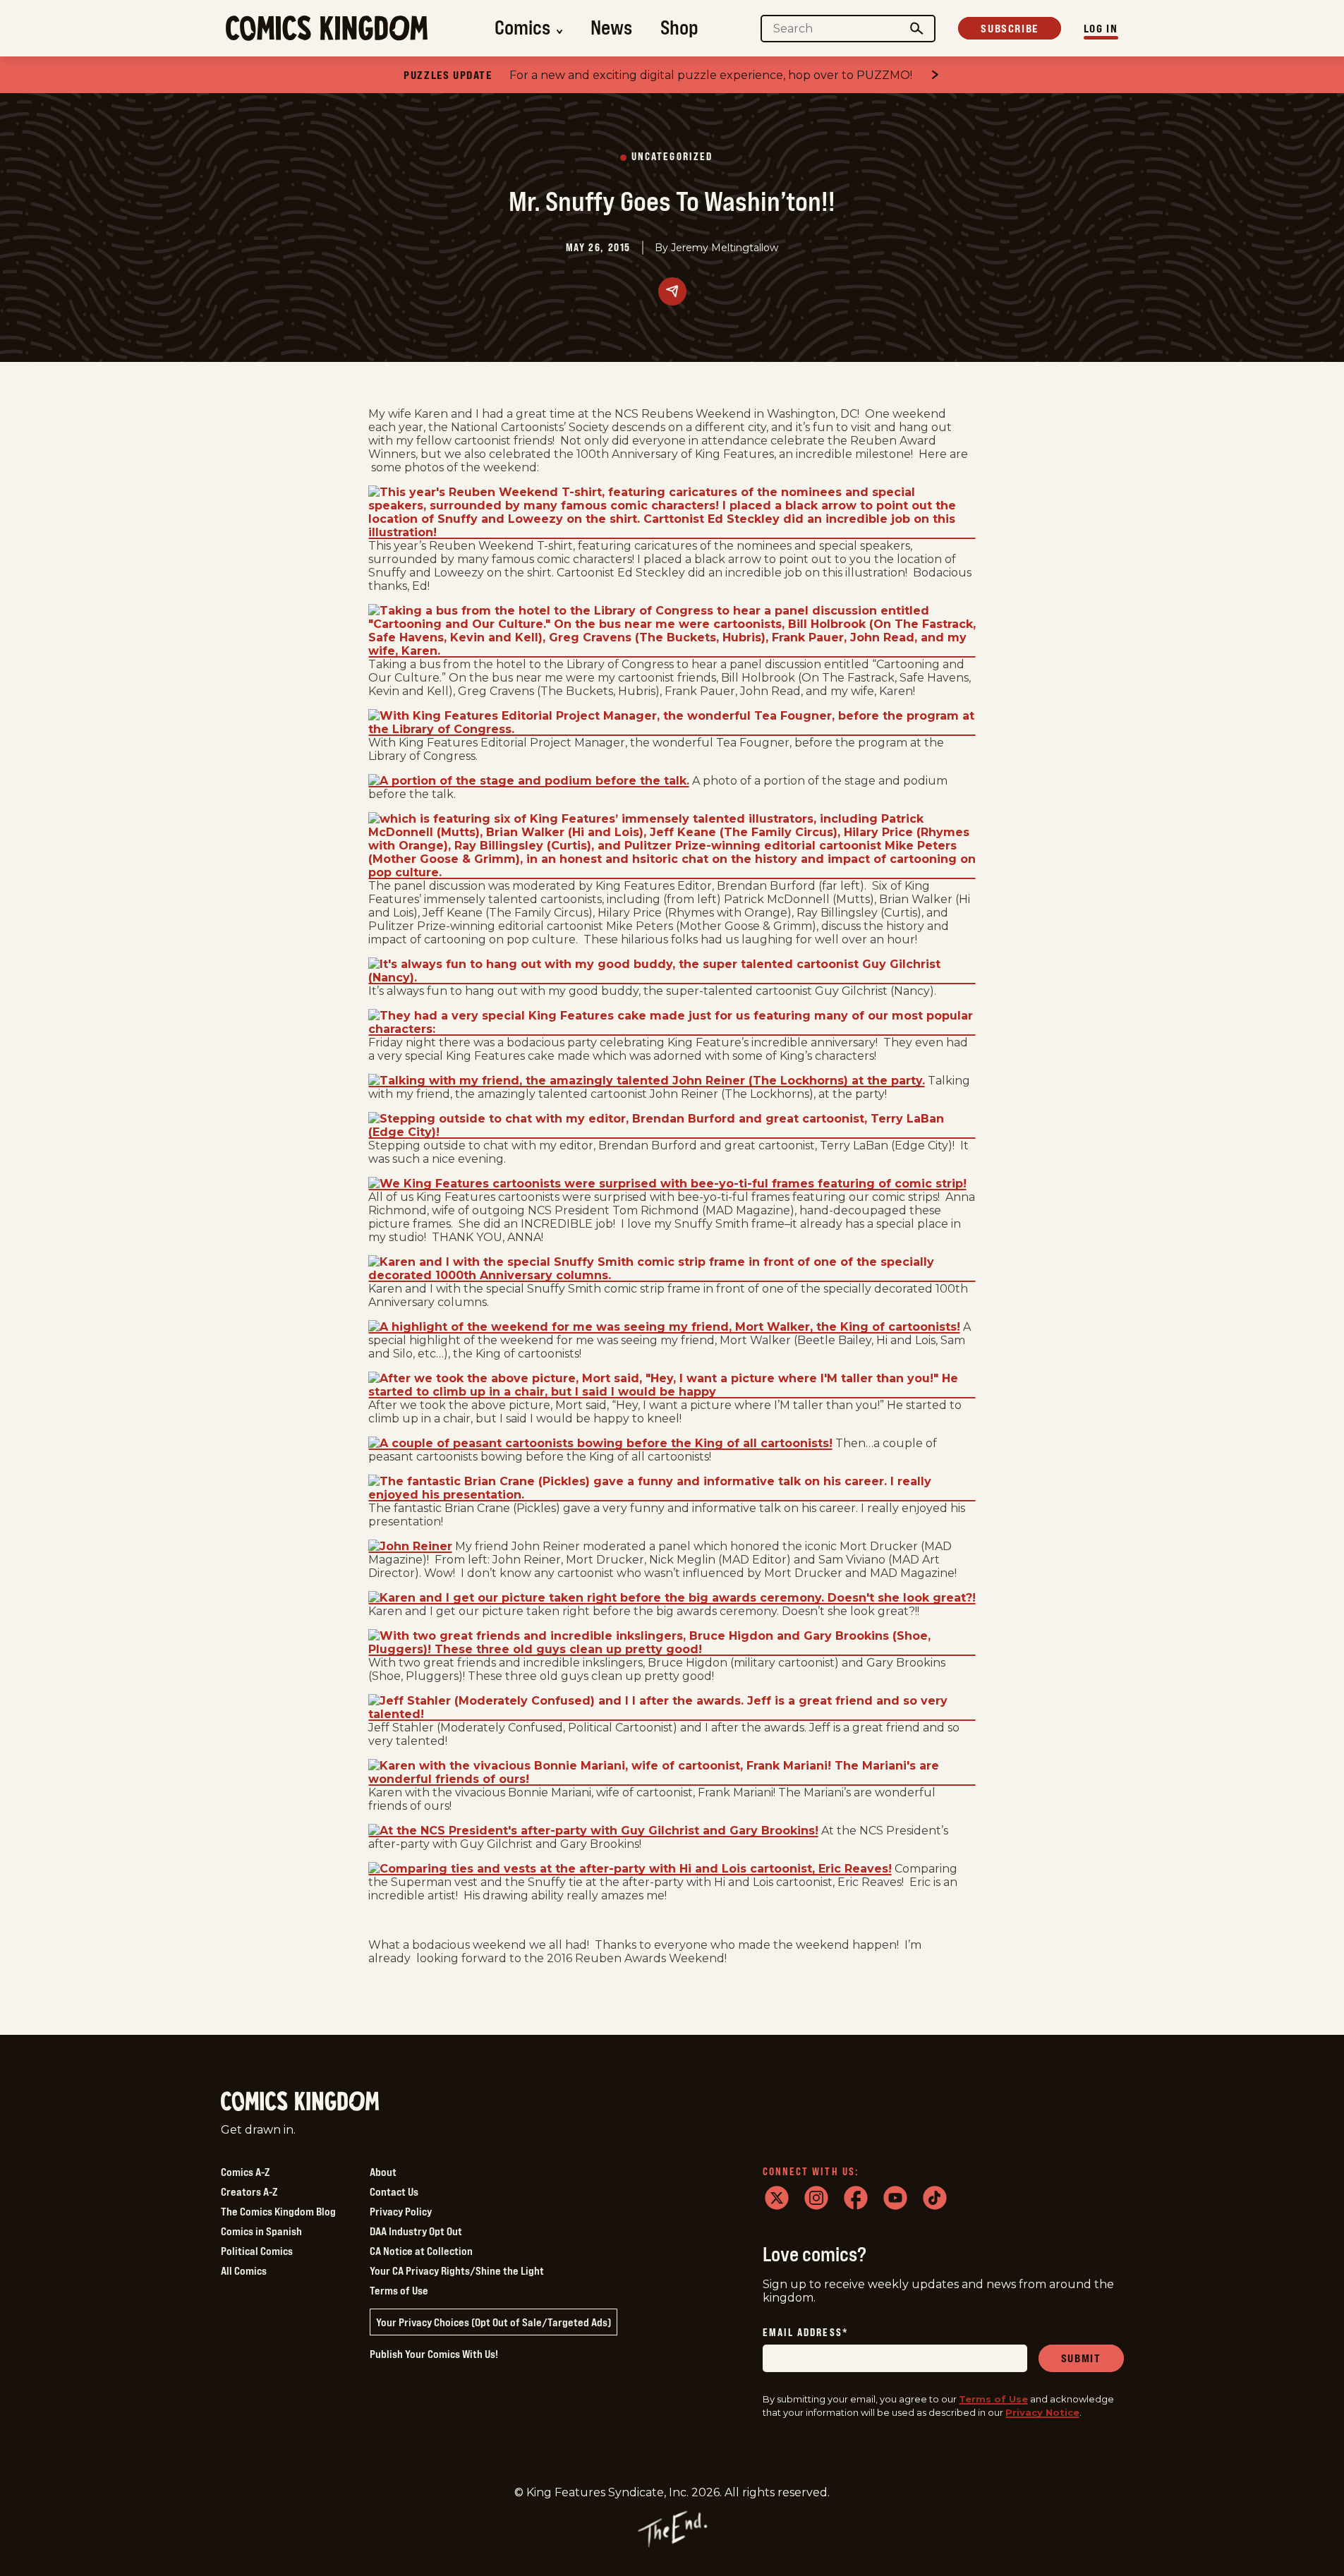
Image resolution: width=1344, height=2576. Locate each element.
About (383, 2172)
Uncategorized (672, 157)
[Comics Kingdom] (300, 2102)
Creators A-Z (249, 2191)
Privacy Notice (1042, 2412)
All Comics (244, 2270)
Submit (1081, 2358)
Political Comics (257, 2251)
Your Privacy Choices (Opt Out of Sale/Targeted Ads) (494, 2322)
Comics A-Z (245, 2172)
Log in (1101, 28)
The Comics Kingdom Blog (278, 2211)
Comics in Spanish (261, 2231)
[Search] (916, 29)
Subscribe (1009, 28)
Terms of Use (399, 2290)
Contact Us (394, 2191)
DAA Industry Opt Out (416, 2231)
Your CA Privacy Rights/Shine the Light (457, 2270)
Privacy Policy (401, 2211)
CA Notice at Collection (421, 2251)
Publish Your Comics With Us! (434, 2354)
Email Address (806, 2333)
